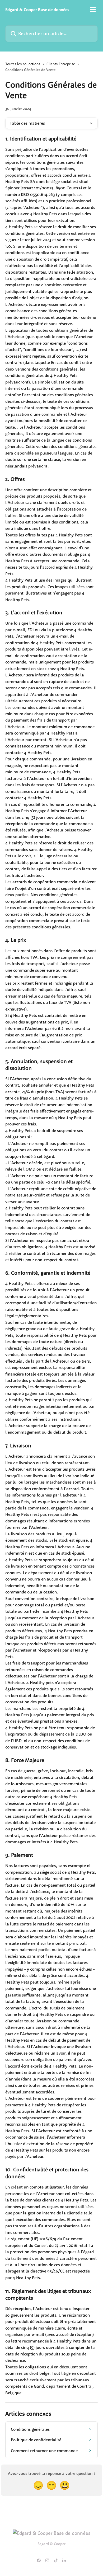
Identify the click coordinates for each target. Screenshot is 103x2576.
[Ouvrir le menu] (93, 10)
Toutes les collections (23, 64)
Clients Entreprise (61, 64)
